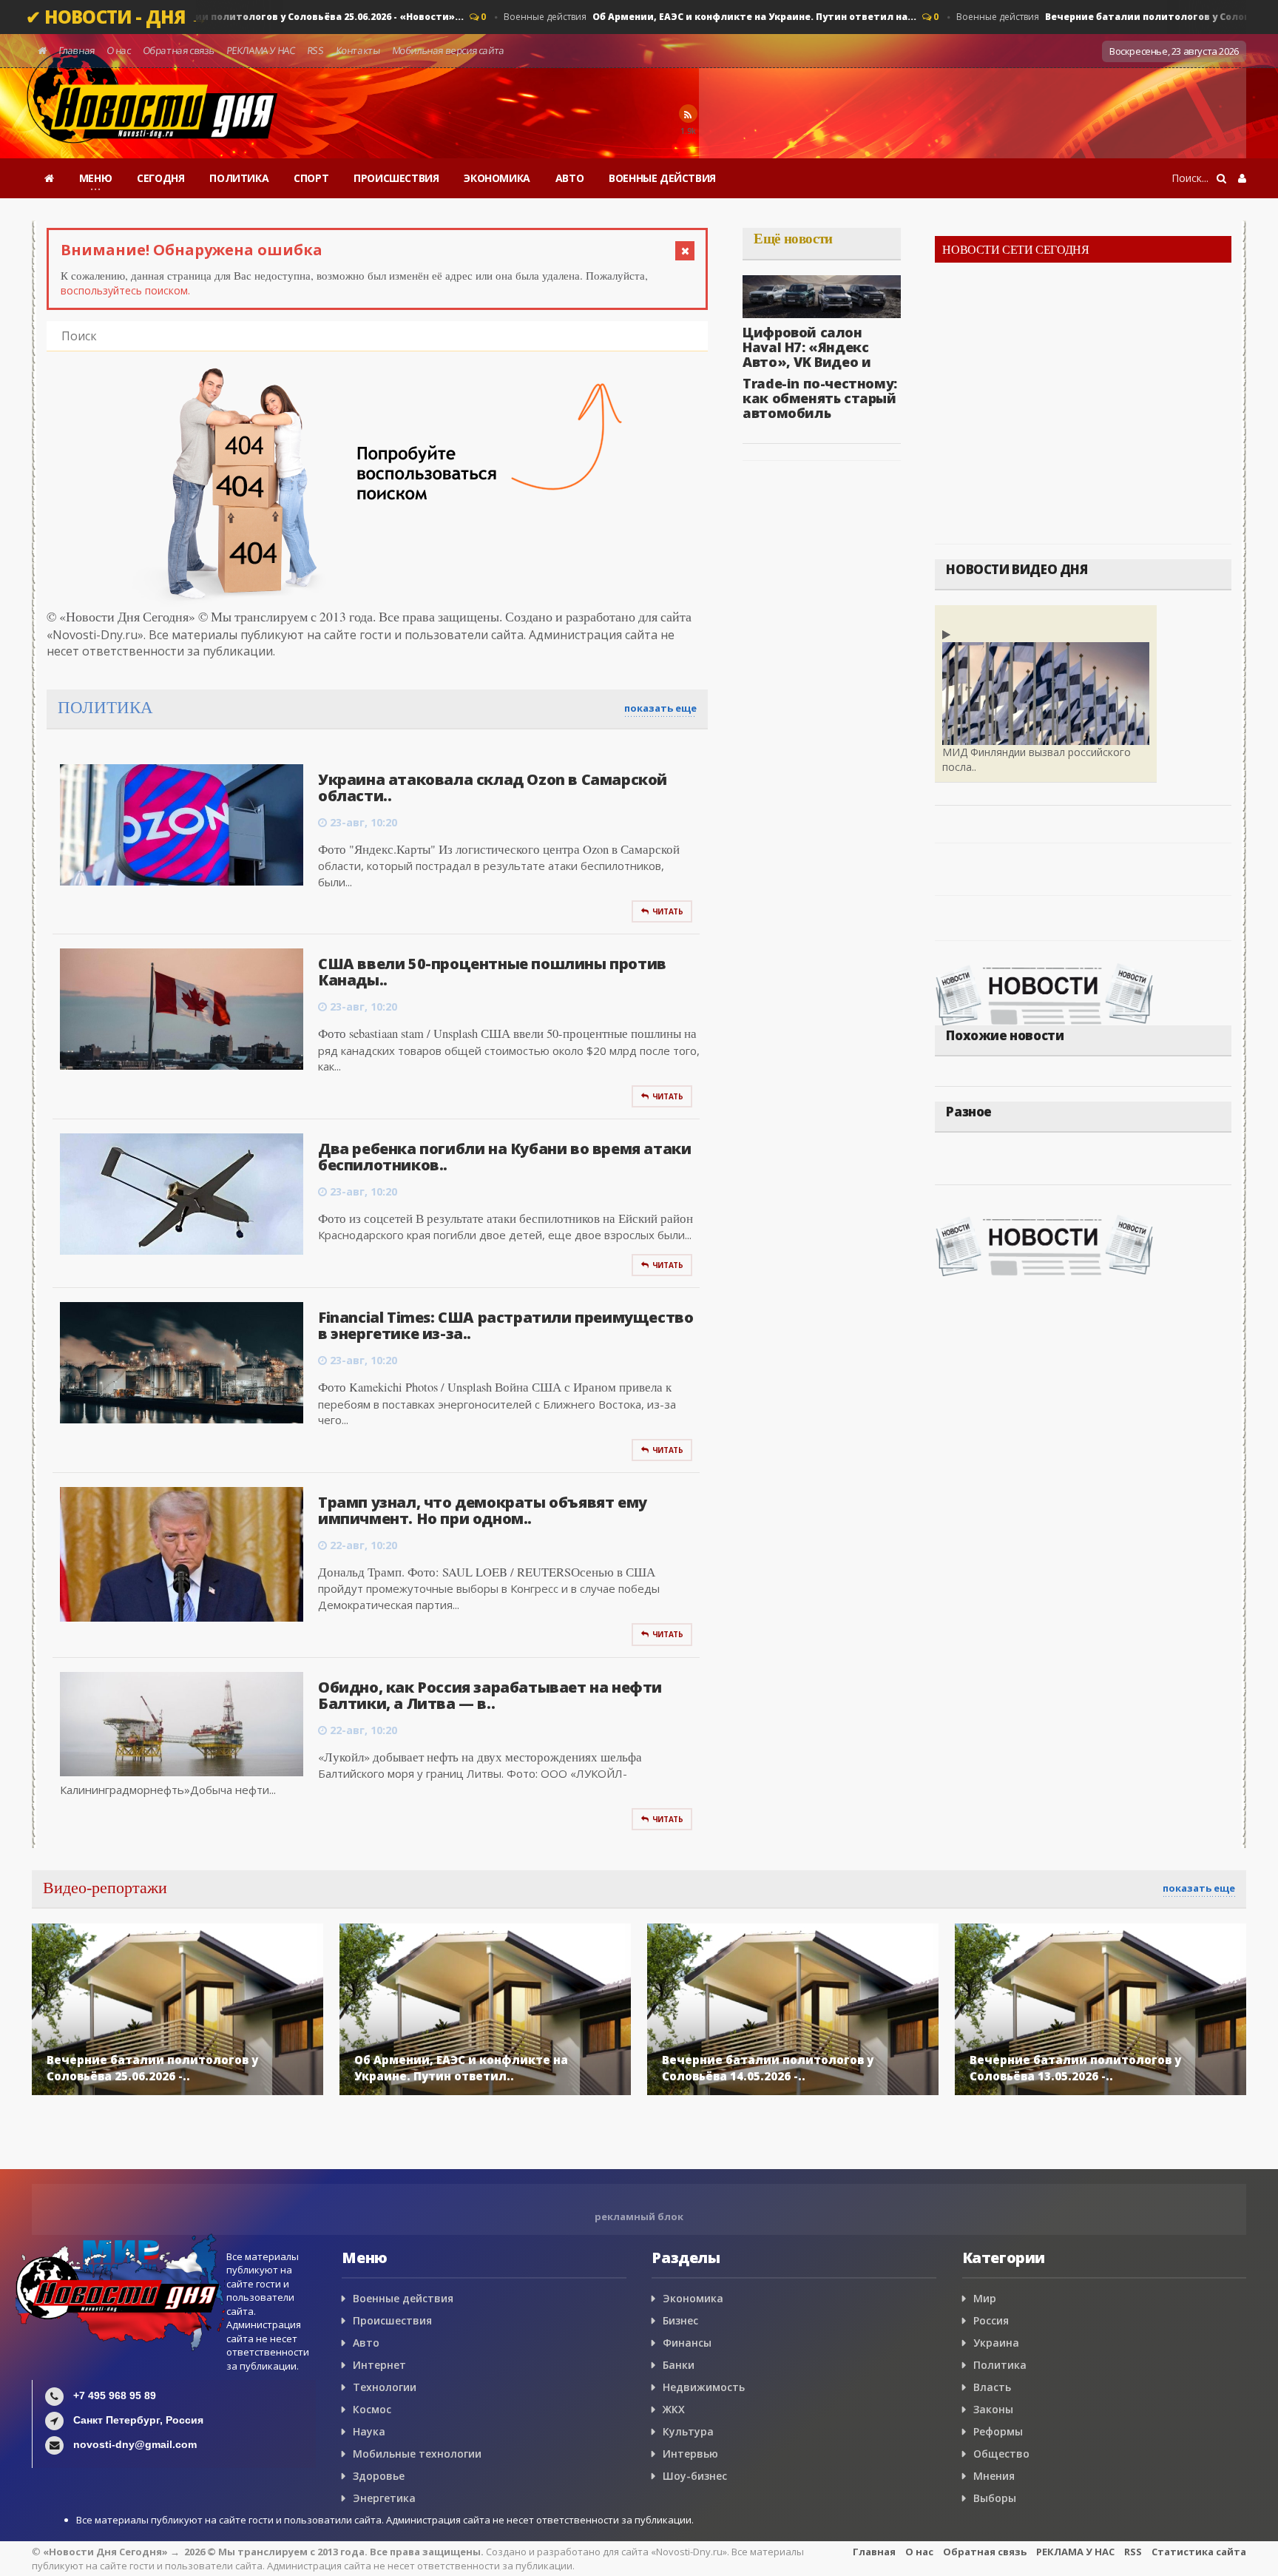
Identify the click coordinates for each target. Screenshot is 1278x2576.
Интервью (690, 2454)
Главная (77, 50)
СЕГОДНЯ (160, 178)
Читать (668, 911)
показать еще (660, 708)
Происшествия (392, 2320)
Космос (372, 2409)
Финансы (687, 2343)
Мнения (994, 2476)
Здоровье (379, 2476)
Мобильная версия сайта (448, 50)
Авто (366, 2343)
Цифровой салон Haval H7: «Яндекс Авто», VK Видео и (807, 347)
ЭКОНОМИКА (497, 178)
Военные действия (234, 17)
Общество (1001, 2454)
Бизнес (680, 2320)
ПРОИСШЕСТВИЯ (396, 178)
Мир (985, 2298)
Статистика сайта (1199, 2552)
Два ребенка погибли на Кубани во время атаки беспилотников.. (504, 1157)
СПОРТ (311, 178)
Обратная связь (179, 50)
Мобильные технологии (417, 2454)
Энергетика (384, 2498)
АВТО (569, 178)
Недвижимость (704, 2387)
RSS (316, 50)
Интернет (379, 2365)
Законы (993, 2409)
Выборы (995, 2498)
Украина (996, 2343)
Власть (992, 2387)
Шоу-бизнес (695, 2476)
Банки (679, 2365)
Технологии (385, 2387)
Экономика (693, 2298)
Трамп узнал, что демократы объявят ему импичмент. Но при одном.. (483, 1510)
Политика (1000, 2365)
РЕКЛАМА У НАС (261, 50)
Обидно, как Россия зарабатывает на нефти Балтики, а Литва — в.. (490, 1695)
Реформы (998, 2431)
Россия (991, 2320)
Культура (688, 2431)
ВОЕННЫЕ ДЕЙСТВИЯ (662, 178)
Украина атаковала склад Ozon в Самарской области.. (493, 788)
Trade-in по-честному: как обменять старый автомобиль (820, 398)
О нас (119, 50)
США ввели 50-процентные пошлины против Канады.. (492, 972)
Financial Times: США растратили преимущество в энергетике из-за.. (506, 1325)
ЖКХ (674, 2409)
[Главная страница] (49, 178)
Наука (369, 2431)
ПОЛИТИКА (239, 178)
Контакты (358, 50)
